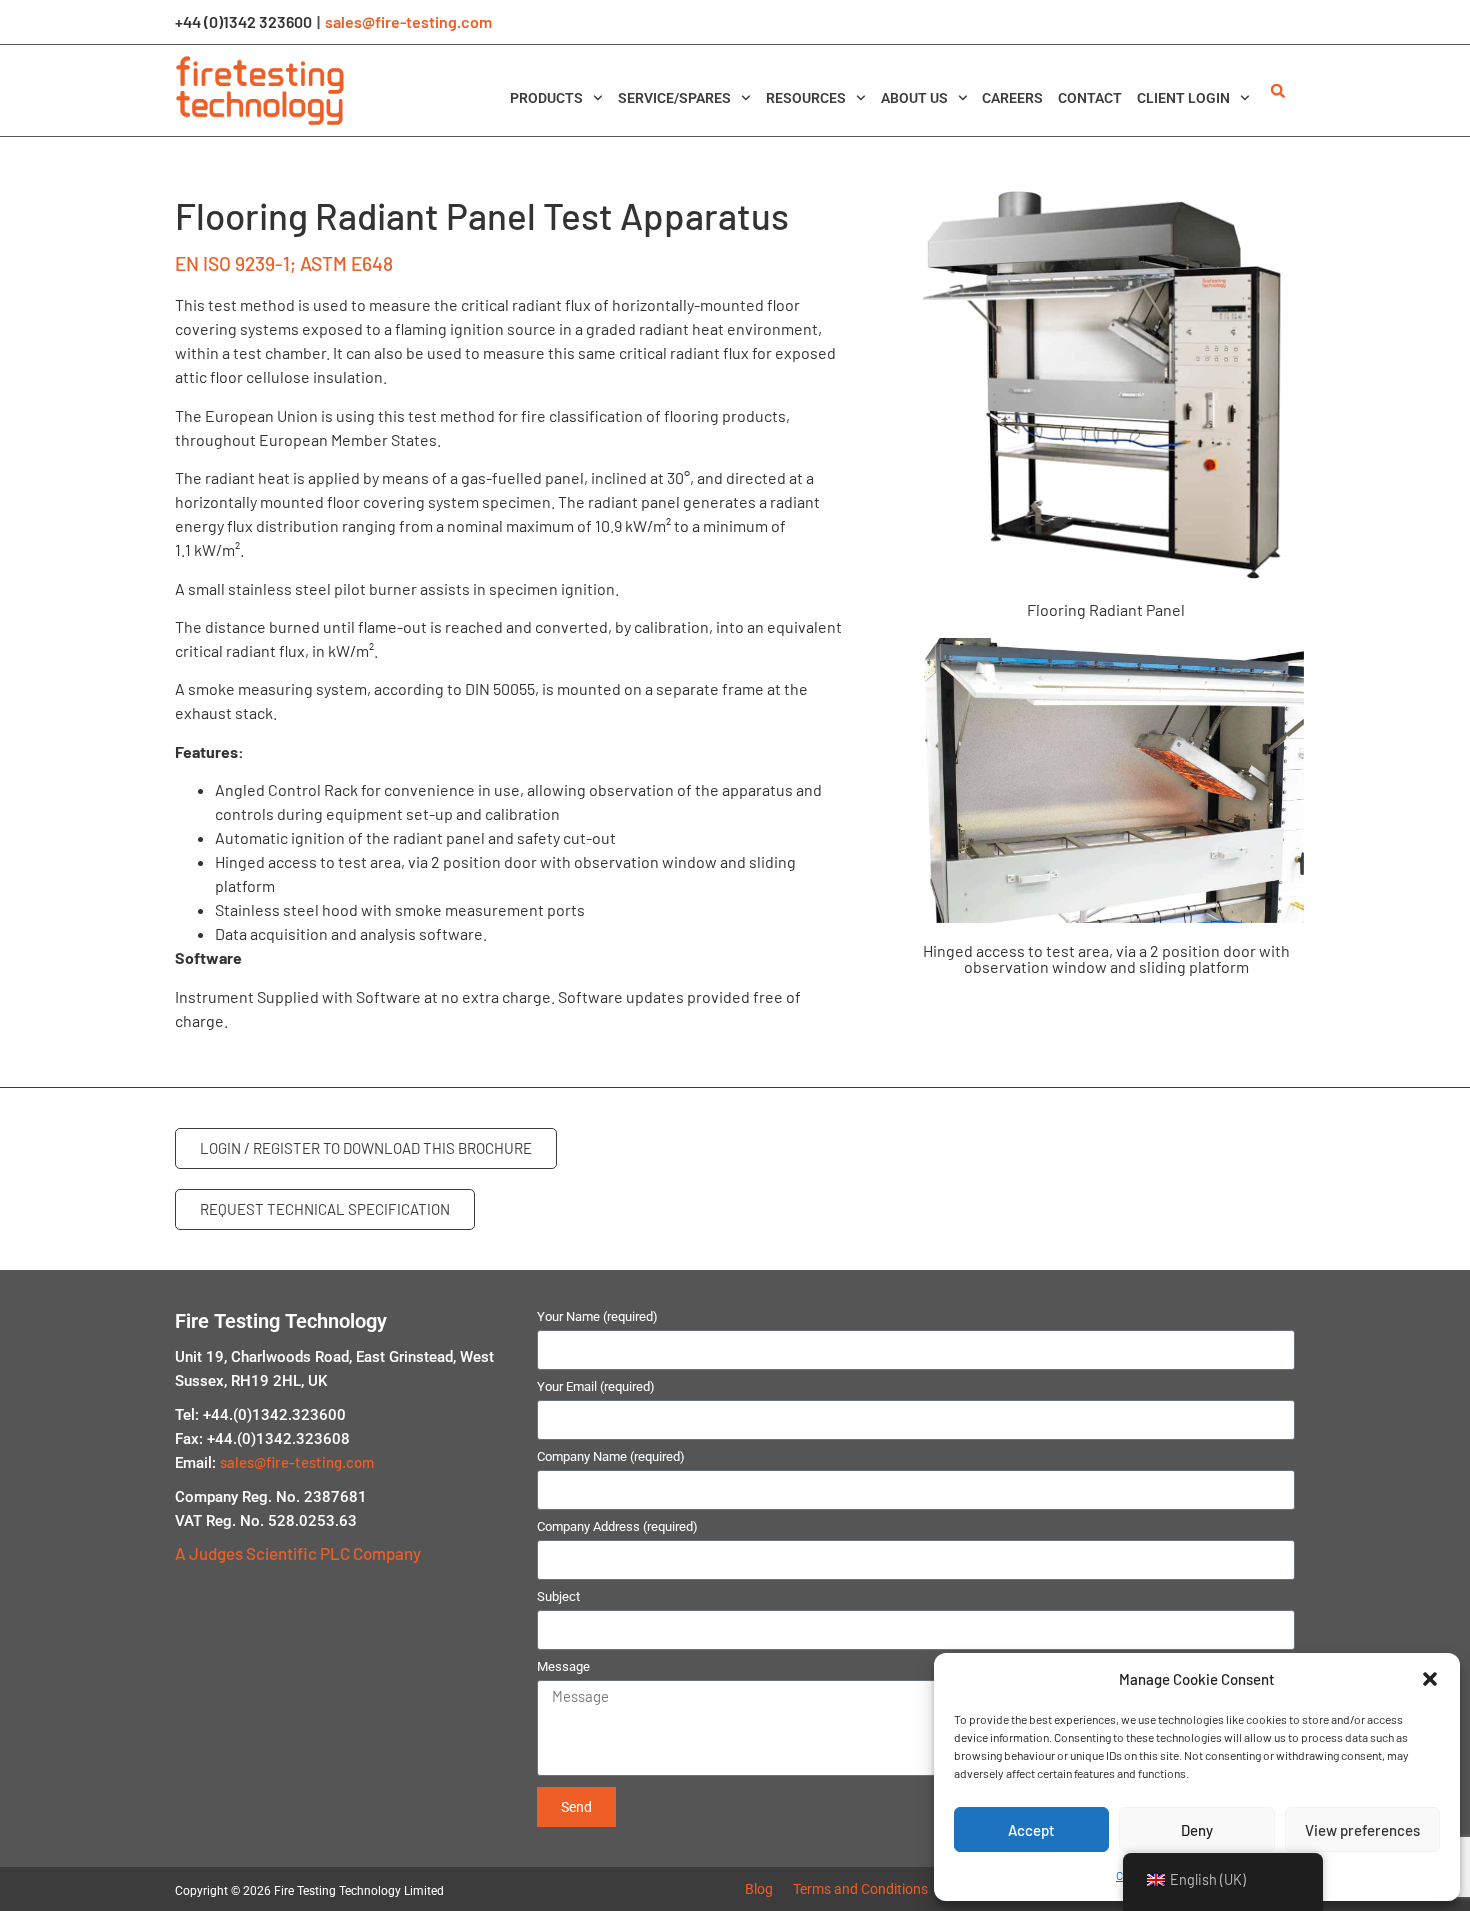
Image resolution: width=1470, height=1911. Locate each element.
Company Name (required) (611, 1457)
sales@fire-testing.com (408, 21)
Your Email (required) (596, 1387)
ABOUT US (914, 98)
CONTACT (1090, 98)
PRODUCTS (546, 98)
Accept (1031, 1830)
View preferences (1362, 1830)
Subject (558, 1597)
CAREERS (1012, 98)
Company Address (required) (617, 1527)
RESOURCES (806, 98)
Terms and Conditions (860, 1889)
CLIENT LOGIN (1183, 98)
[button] (1430, 1679)
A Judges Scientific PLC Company (298, 1553)
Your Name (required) (597, 1317)
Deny (1197, 1830)
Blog (759, 1889)
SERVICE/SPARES (674, 98)
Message (563, 1667)
